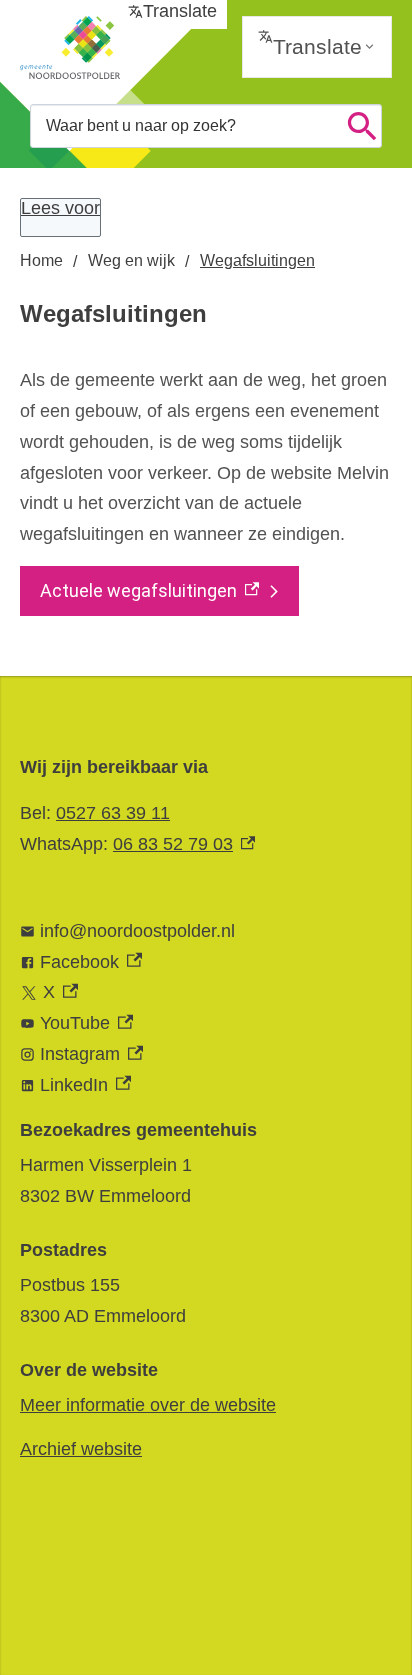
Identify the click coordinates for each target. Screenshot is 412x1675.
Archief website (81, 1449)
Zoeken (362, 126)
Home (41, 260)
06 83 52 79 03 (184, 844)
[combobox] (206, 125)
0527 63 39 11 (113, 813)
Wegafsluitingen (257, 260)
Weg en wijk (131, 260)
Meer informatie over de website (148, 1405)
